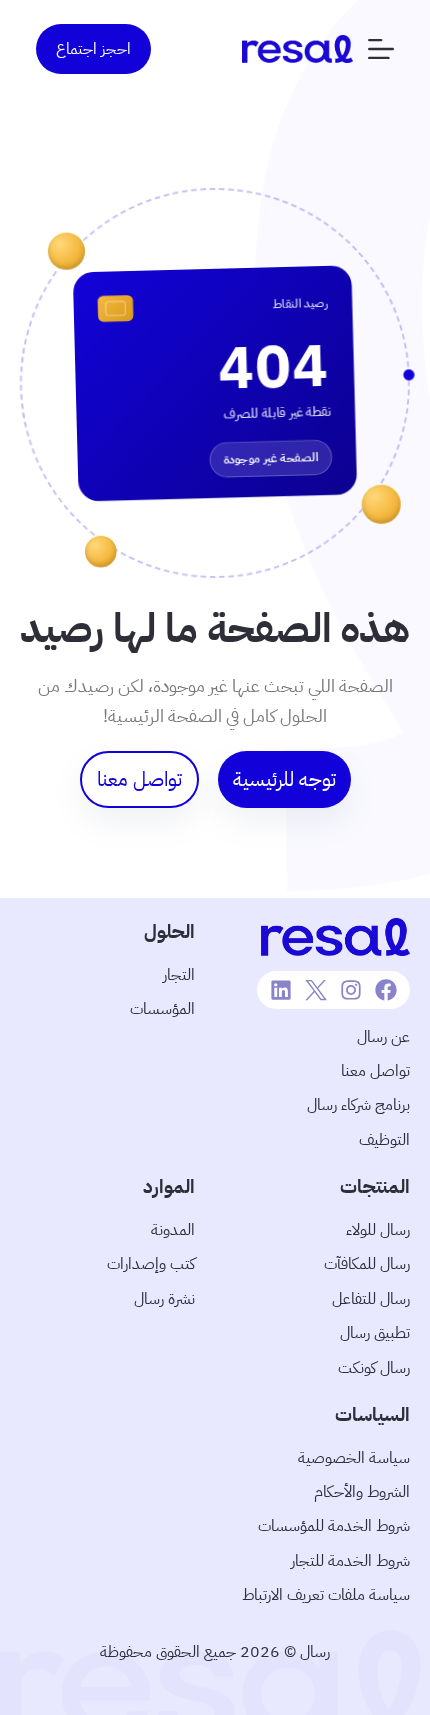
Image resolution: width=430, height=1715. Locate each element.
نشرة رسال (164, 1299)
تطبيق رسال (375, 1333)
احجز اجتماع (93, 49)
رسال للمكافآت (367, 1264)
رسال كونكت (374, 1368)
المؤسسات (162, 1009)
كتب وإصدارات (151, 1264)
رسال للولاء (378, 1230)
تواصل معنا (375, 1071)
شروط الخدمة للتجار (350, 1561)
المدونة (173, 1230)
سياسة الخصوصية (354, 1458)
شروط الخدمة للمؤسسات (334, 1526)
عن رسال (383, 1037)
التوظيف (384, 1140)
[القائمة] (381, 49)
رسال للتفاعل (371, 1299)
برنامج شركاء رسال (358, 1105)
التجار (179, 975)
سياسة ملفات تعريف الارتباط (326, 1595)
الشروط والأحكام (362, 1492)
